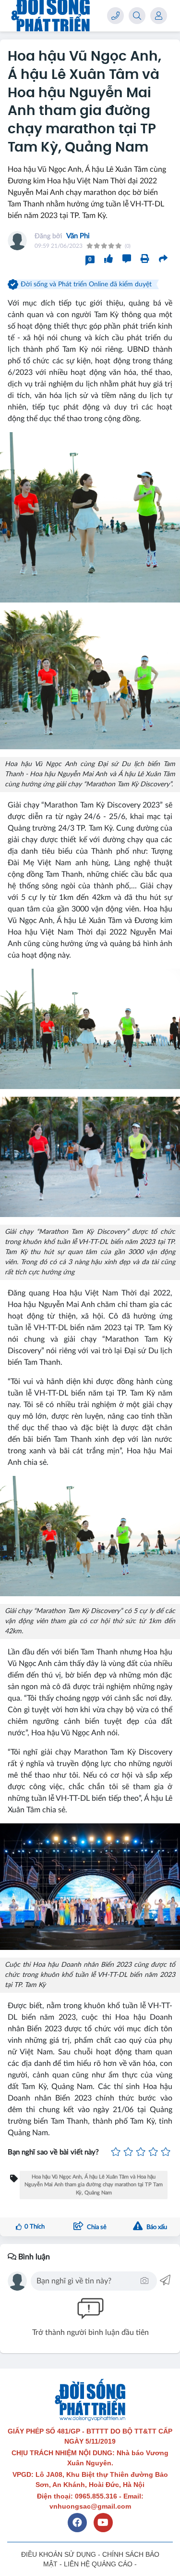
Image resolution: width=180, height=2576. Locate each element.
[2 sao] (128, 2153)
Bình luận (33, 2257)
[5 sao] (166, 2153)
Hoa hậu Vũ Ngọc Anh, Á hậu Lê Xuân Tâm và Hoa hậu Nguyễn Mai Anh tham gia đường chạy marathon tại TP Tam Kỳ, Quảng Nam (94, 2185)
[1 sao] (116, 2153)
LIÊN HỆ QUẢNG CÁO (98, 2564)
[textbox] (87, 2281)
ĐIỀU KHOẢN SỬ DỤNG (59, 2554)
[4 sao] (153, 2153)
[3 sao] (141, 2153)
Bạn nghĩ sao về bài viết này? (53, 2152)
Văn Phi (78, 236)
